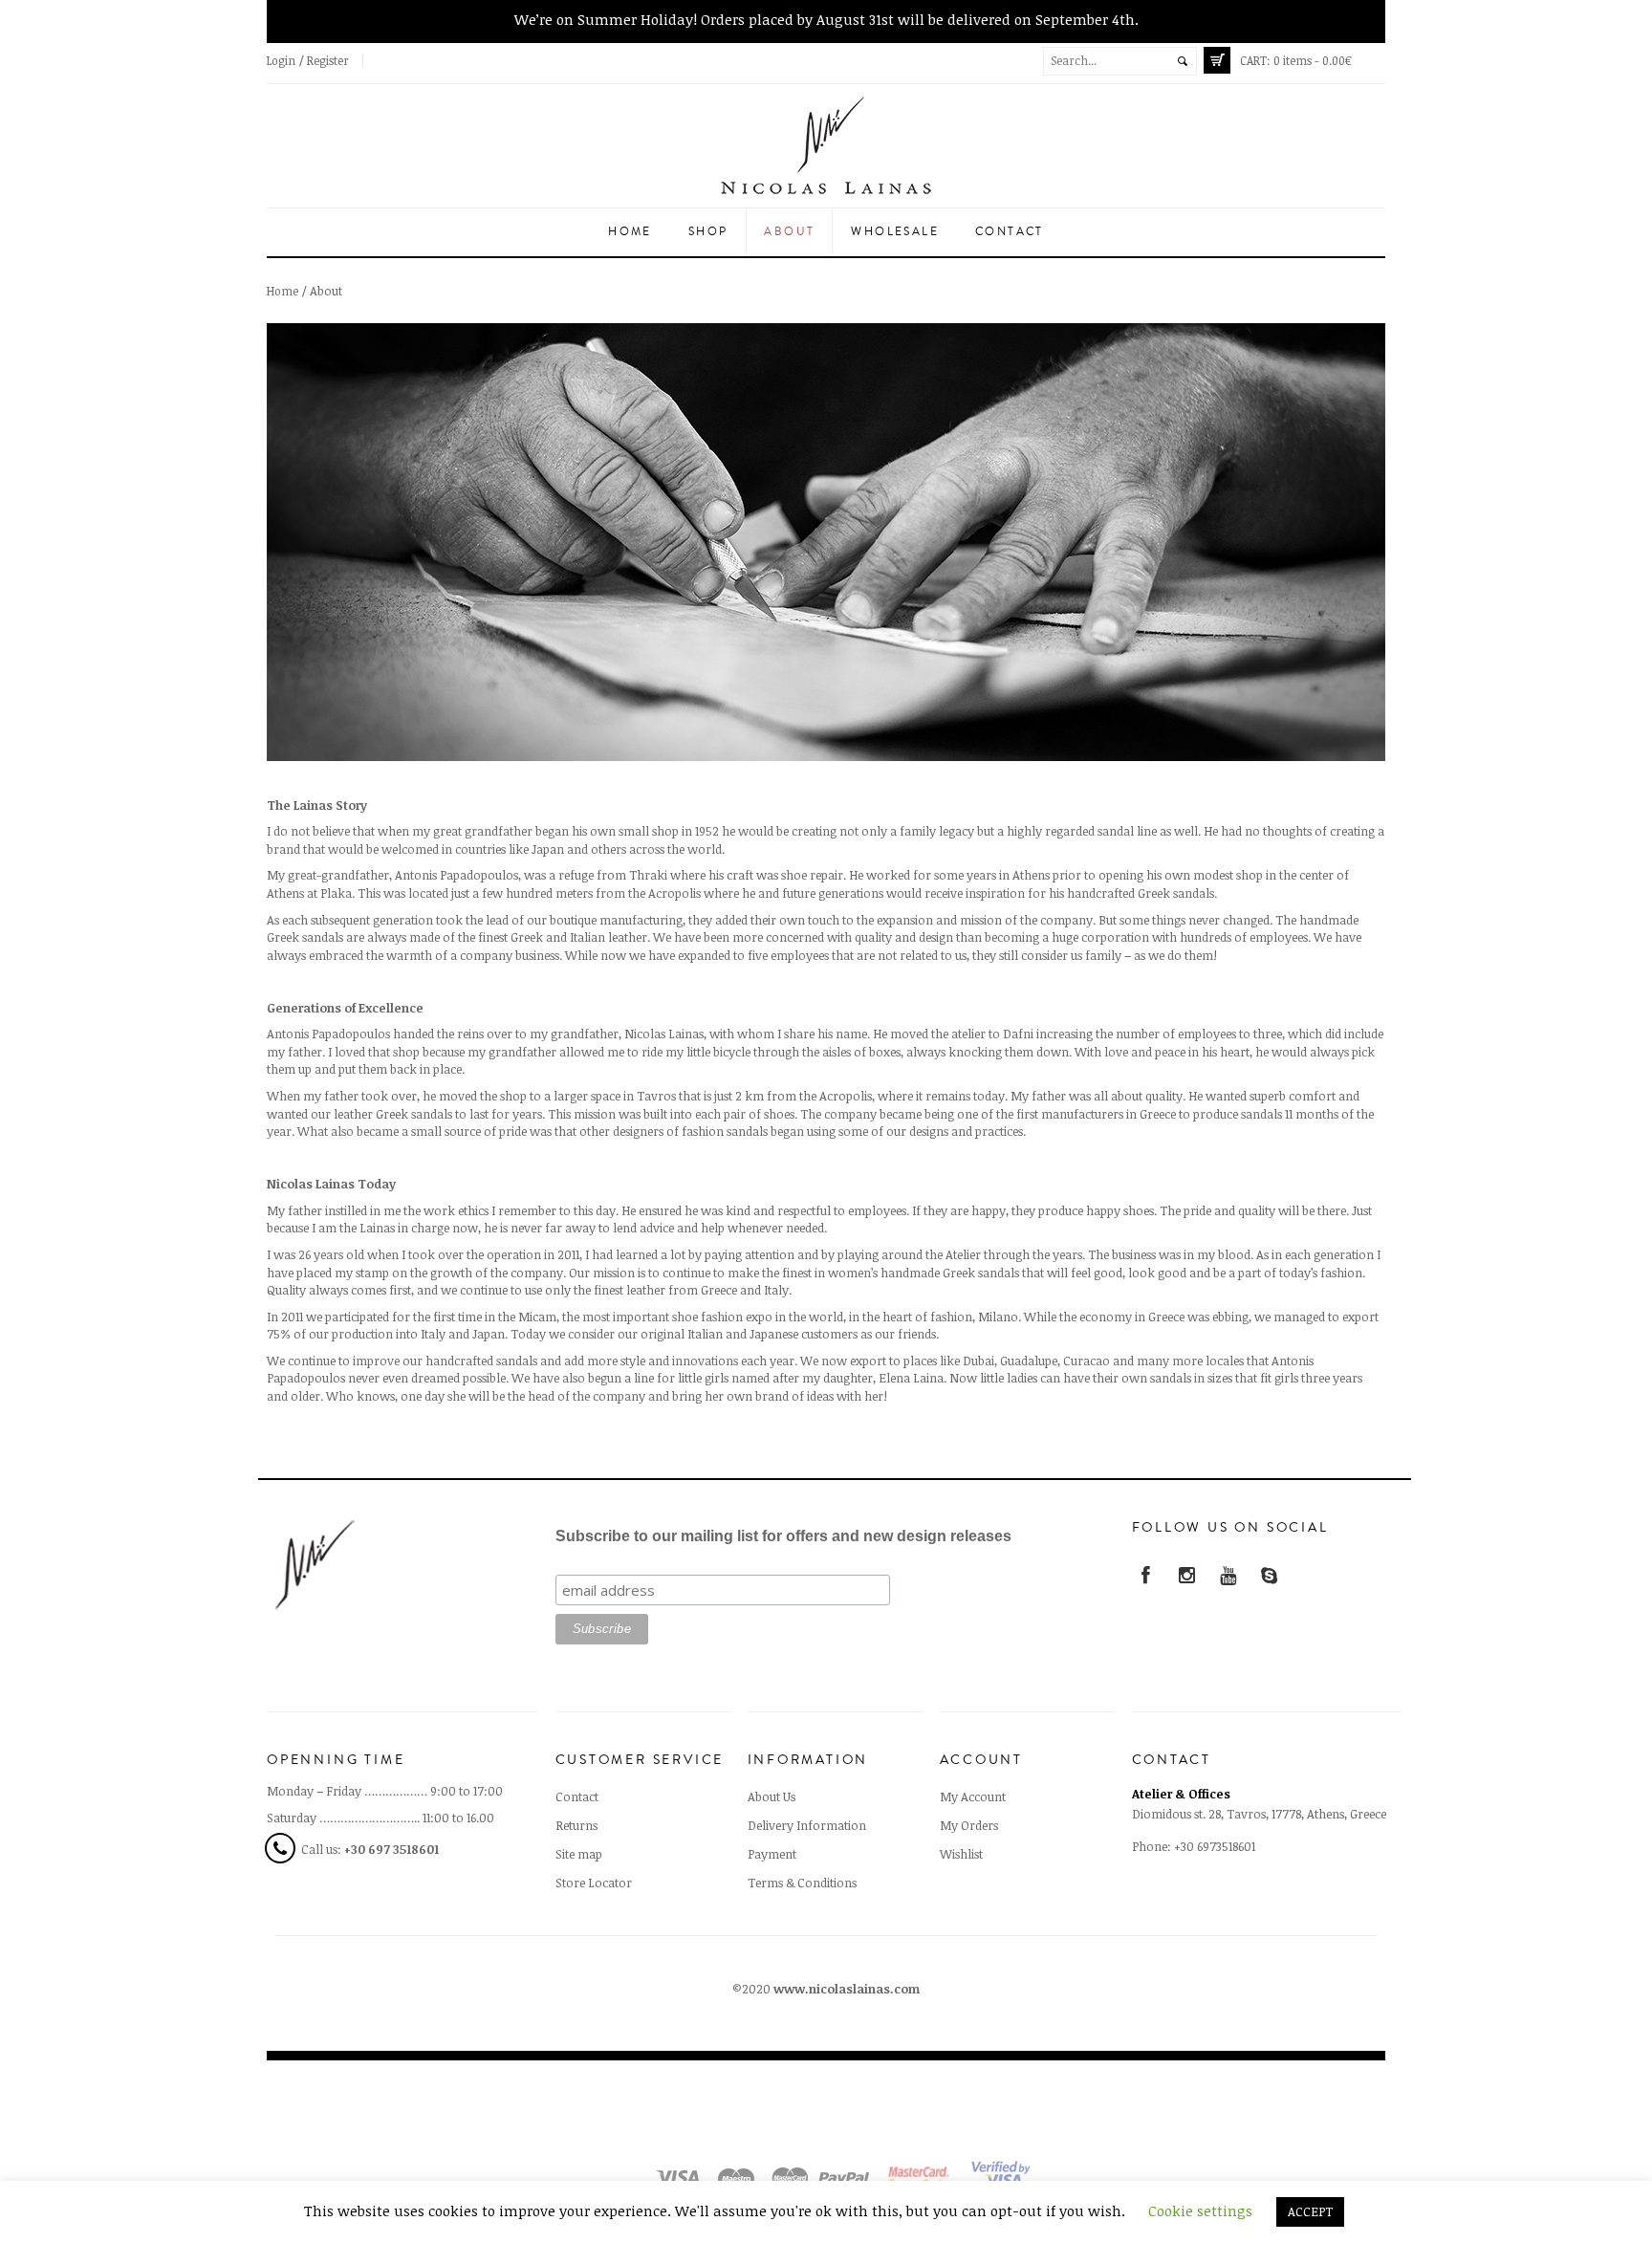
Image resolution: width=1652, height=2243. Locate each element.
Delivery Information (807, 1825)
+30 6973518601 (1215, 1846)
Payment (772, 1854)
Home (630, 232)
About (789, 232)
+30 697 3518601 (391, 1849)
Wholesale (895, 232)
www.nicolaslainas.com (847, 1989)
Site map (579, 1854)
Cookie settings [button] (1200, 2210)
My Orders (969, 1825)
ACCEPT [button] (1310, 2211)
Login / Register (308, 60)
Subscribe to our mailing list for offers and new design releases (783, 1536)
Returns (576, 1825)
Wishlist (961, 1854)
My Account (973, 1797)
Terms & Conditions (802, 1883)
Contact (1010, 232)
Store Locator (594, 1883)
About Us (772, 1797)
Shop (708, 232)
